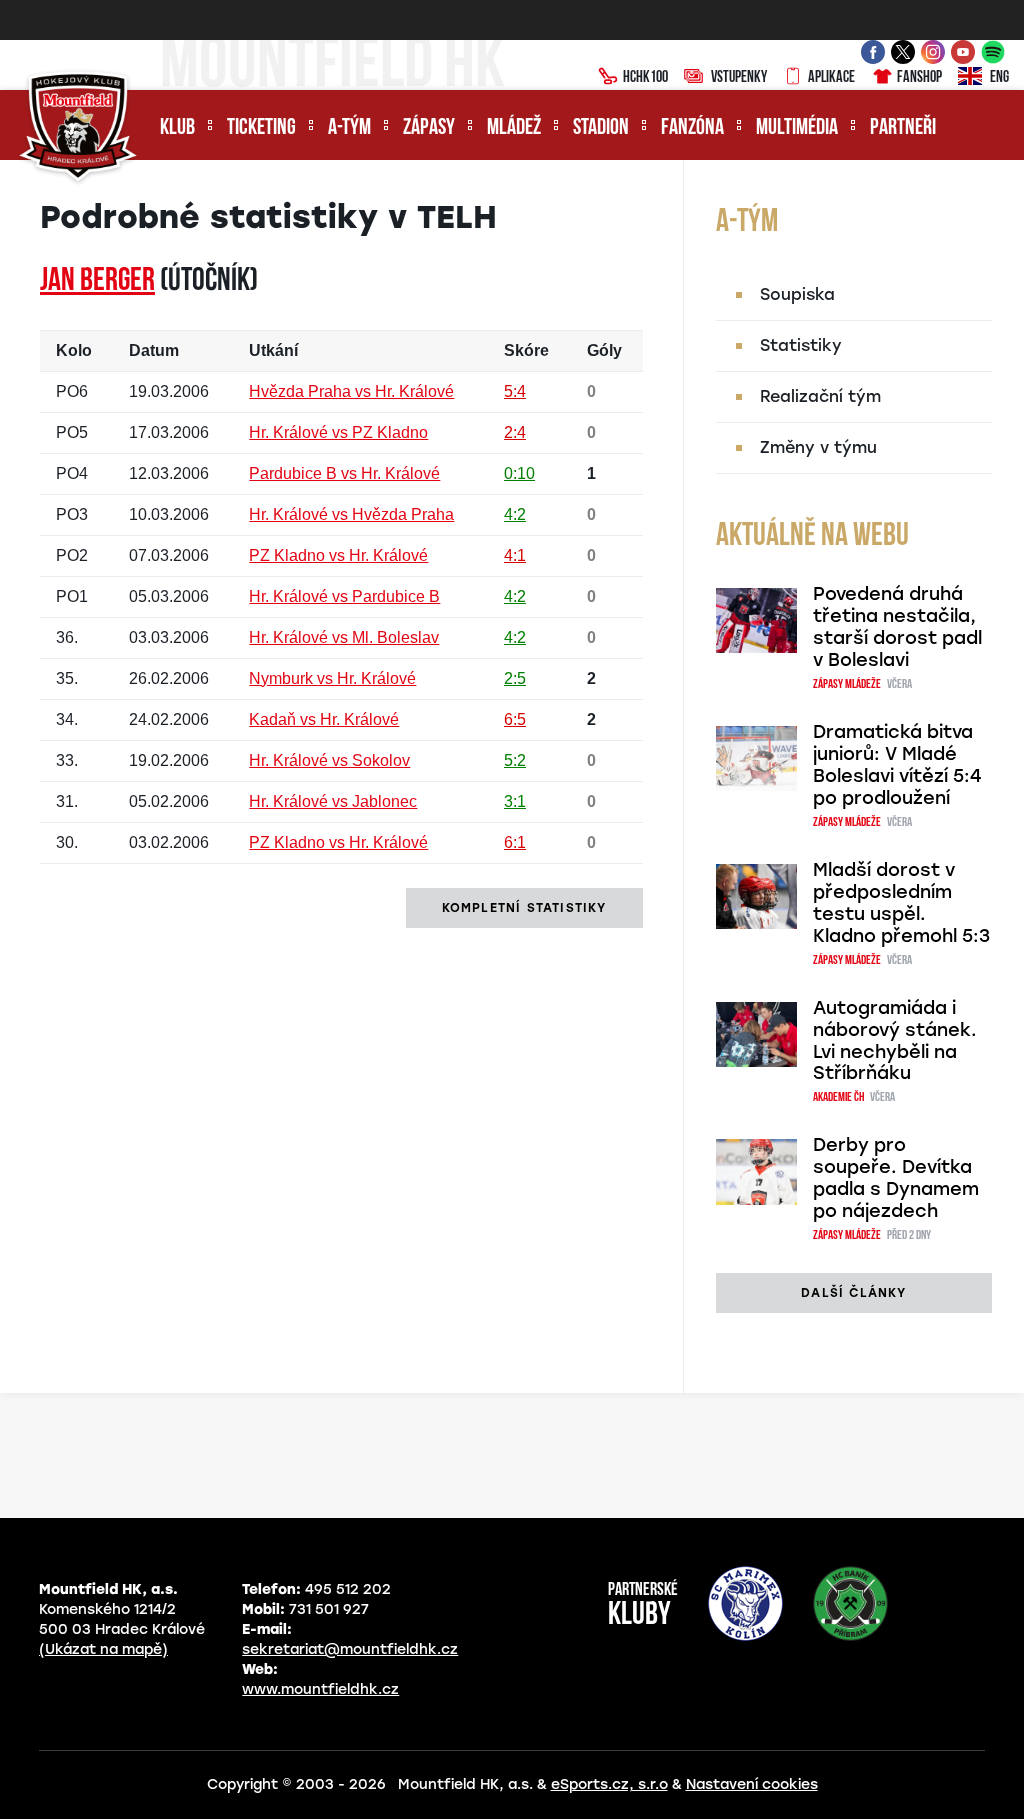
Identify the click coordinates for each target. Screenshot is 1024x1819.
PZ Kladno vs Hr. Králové (338, 555)
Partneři (903, 128)
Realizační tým (820, 396)
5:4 (515, 391)
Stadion (601, 128)
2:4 (515, 432)
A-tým (349, 128)
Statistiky (801, 345)
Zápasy (429, 128)
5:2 (515, 760)
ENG (999, 78)
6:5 (515, 719)
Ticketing (261, 128)
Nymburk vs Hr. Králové (332, 678)
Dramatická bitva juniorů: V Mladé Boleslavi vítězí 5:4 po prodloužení (897, 765)
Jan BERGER (97, 282)
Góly (604, 350)
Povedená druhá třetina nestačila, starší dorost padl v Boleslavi (897, 627)
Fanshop (919, 78)
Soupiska (797, 294)
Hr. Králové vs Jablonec (333, 801)
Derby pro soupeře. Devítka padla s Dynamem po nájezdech (896, 1178)
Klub (177, 128)
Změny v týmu (818, 447)
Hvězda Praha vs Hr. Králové (351, 391)
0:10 (519, 473)
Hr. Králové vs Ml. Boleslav (344, 637)
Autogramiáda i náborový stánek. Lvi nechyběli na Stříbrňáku (895, 1041)
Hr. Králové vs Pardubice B (344, 596)
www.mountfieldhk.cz (320, 1689)
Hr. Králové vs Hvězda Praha (351, 514)
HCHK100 (645, 78)
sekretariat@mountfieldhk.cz (350, 1649)
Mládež (514, 128)
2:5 (515, 678)
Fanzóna (692, 128)
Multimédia (797, 128)
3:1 (515, 801)
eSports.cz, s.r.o (609, 1784)
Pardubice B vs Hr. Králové (344, 473)
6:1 (515, 842)
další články (853, 1293)
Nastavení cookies (752, 1784)
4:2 (515, 514)
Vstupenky (739, 78)
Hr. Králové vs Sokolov (329, 760)
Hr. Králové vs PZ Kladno (338, 432)
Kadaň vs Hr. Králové (324, 719)
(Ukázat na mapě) (103, 1649)
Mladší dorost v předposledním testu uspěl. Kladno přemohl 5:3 (901, 903)
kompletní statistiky (524, 908)
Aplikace (831, 78)
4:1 (515, 555)
